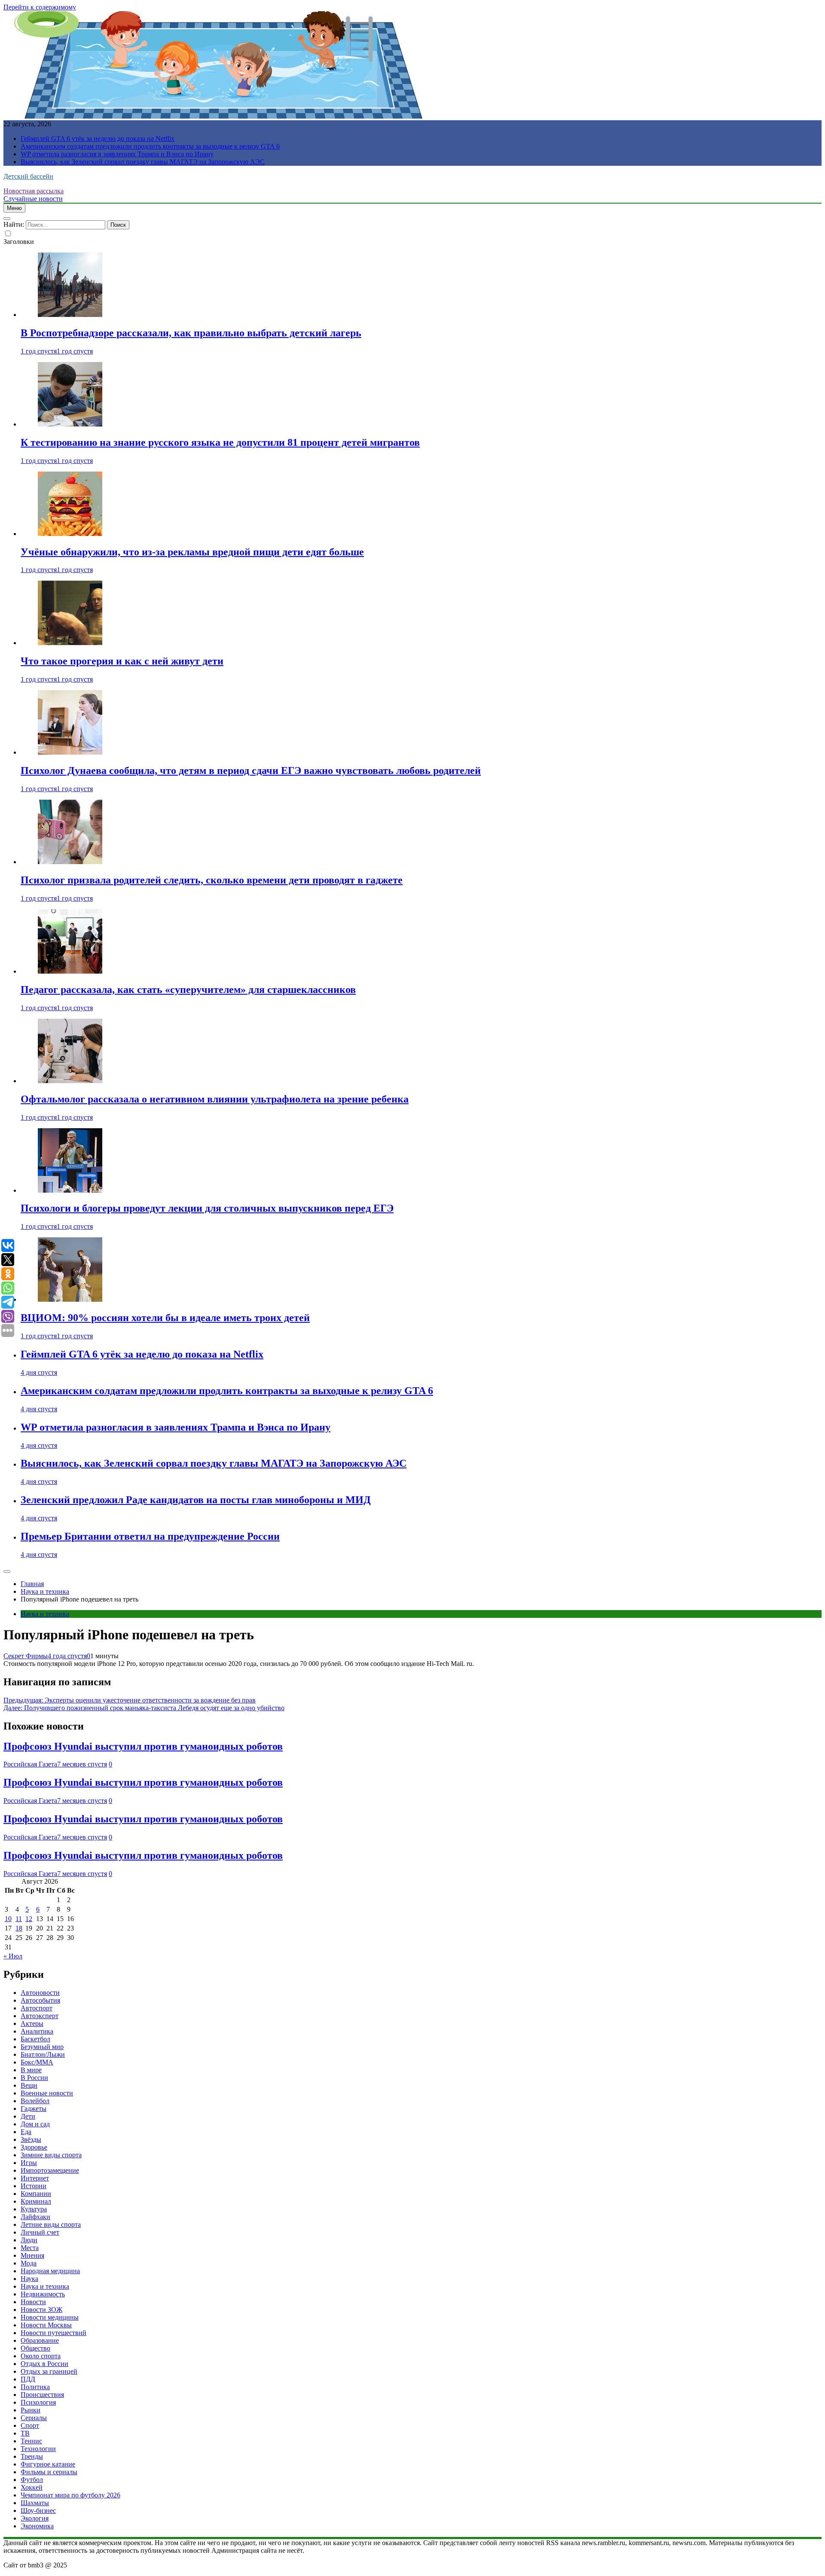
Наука (29, 2279)
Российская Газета (30, 1764)
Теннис (31, 2441)
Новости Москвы (46, 2325)
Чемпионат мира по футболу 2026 (70, 2495)
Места (30, 2248)
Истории (34, 2186)
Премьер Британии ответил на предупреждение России (150, 1536)
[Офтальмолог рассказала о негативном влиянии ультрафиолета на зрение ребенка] (70, 1081)
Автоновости (40, 1993)
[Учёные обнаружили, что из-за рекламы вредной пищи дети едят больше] (70, 534)
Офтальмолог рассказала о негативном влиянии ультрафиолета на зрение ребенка (215, 1099)
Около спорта (41, 2356)
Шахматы (35, 2503)
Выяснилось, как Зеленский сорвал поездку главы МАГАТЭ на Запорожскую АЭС (143, 162)
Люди (29, 2240)
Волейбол (35, 2101)
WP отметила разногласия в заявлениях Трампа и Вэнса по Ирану (117, 154)
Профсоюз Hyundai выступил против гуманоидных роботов (143, 1746)
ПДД (28, 2379)
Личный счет (40, 2232)
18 (19, 1928)
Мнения (32, 2255)
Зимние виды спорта (51, 2155)
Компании (36, 2194)
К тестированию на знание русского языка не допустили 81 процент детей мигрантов (220, 442)
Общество (35, 2348)
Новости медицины (50, 2317)
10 (8, 1919)
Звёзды (31, 2139)
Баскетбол (35, 2039)
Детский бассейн (28, 176)
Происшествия (42, 2395)
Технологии (38, 2449)
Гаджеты (34, 2109)
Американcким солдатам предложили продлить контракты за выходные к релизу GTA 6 (150, 146)
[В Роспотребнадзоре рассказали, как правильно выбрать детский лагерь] (70, 315)
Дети (28, 2116)
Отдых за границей (49, 2371)
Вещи (29, 2085)
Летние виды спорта (51, 2224)
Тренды (32, 2456)
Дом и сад (35, 2124)
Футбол (32, 2480)
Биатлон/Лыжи (43, 2054)
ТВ (25, 2433)
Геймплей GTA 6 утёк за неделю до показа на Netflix (98, 139)
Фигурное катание (48, 2464)
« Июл (13, 1956)
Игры (29, 2163)
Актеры (32, 2023)
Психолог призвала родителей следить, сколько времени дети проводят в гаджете (212, 880)
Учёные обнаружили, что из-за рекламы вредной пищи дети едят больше (192, 552)
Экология (35, 2518)
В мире (31, 2070)
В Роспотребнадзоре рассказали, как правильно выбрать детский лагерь (191, 333)
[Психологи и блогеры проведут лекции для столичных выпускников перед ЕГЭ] (70, 1190)
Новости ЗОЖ (41, 2310)
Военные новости (47, 2093)
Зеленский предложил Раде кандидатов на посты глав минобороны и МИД (196, 1500)
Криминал (36, 2201)
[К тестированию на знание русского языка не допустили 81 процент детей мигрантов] (70, 424)
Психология (38, 2402)
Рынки (31, 2410)
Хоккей (32, 2487)
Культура (34, 2209)
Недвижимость (43, 2294)
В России (34, 2078)
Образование (40, 2340)
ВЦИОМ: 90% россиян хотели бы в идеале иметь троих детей (165, 1318)
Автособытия (40, 2000)
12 (29, 1919)
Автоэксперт (40, 2016)
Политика (35, 2387)
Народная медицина (50, 2271)
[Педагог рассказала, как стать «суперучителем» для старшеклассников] (70, 971)
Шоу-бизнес (38, 2511)
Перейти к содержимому (40, 7)
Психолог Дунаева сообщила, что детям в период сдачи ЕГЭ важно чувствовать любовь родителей (251, 770)
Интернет (35, 2178)
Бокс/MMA (37, 2062)
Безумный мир (42, 2047)
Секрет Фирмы (26, 1656)
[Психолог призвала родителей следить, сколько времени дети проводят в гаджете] (70, 862)
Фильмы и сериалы (49, 2472)
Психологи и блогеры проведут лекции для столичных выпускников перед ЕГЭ (207, 1208)
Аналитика (37, 2031)
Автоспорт (37, 2008)
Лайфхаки (35, 2217)
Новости (33, 2302)
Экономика (37, 2526)
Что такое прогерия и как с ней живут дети (122, 661)
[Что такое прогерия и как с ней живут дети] (70, 643)
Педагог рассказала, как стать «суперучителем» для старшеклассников (188, 990)
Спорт (30, 2425)
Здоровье (34, 2147)
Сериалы (34, 2418)
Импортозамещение (50, 2170)
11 (19, 1919)
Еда (26, 2132)
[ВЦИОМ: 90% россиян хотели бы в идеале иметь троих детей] (70, 1299)
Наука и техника (45, 1614)
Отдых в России (44, 2364)
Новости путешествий (53, 2333)
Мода (29, 2263)
